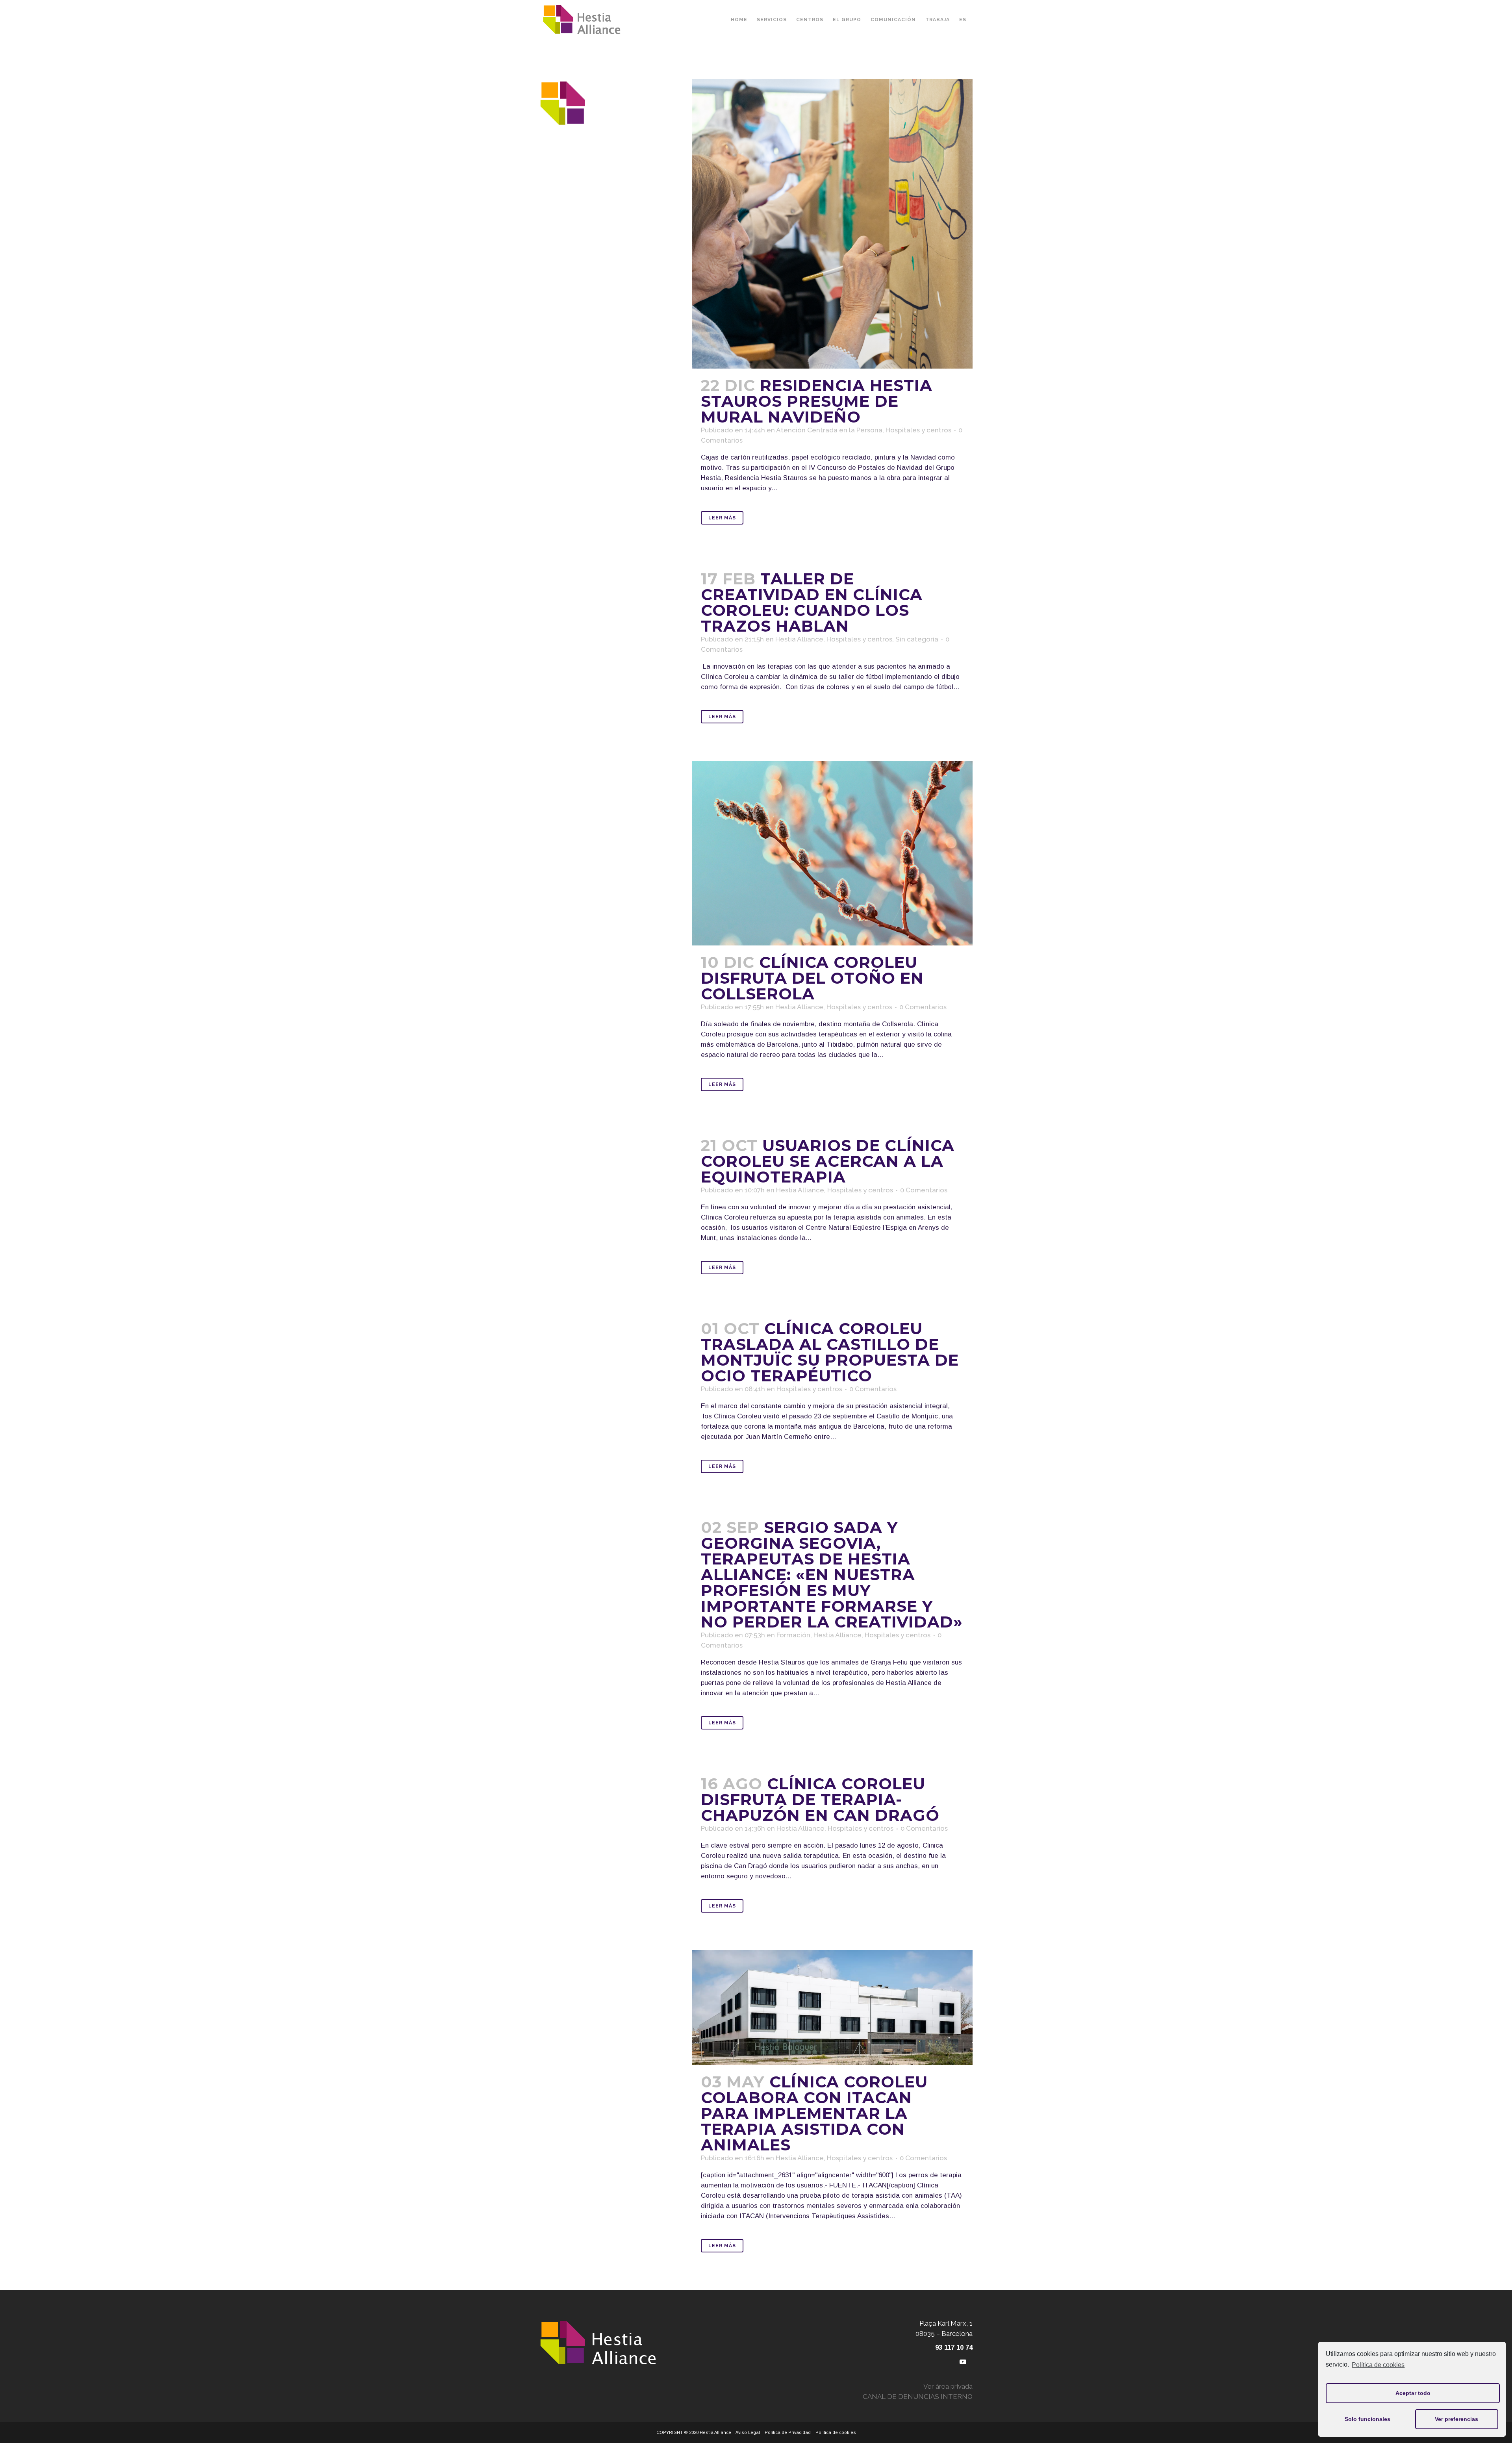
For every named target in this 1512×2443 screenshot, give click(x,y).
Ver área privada (948, 2386)
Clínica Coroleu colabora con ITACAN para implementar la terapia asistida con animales (814, 2113)
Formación (793, 1635)
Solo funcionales (1367, 2419)
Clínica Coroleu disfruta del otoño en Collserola (812, 978)
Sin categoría (917, 639)
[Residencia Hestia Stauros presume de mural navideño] (832, 224)
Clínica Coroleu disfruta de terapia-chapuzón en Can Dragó (820, 1799)
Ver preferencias (1456, 2419)
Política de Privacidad (788, 2432)
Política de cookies (1378, 2365)
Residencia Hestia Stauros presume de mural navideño (817, 401)
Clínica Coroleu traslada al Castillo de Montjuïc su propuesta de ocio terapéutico (830, 1352)
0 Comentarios (923, 1007)
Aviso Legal (748, 2432)
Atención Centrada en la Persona (829, 430)
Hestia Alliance (799, 639)
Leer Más (722, 518)
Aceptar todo (1413, 2393)
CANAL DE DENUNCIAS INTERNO (918, 2397)
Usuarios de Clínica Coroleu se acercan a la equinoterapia (828, 1161)
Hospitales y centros (918, 430)
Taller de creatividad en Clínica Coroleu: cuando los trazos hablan (812, 602)
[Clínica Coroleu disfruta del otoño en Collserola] (832, 853)
